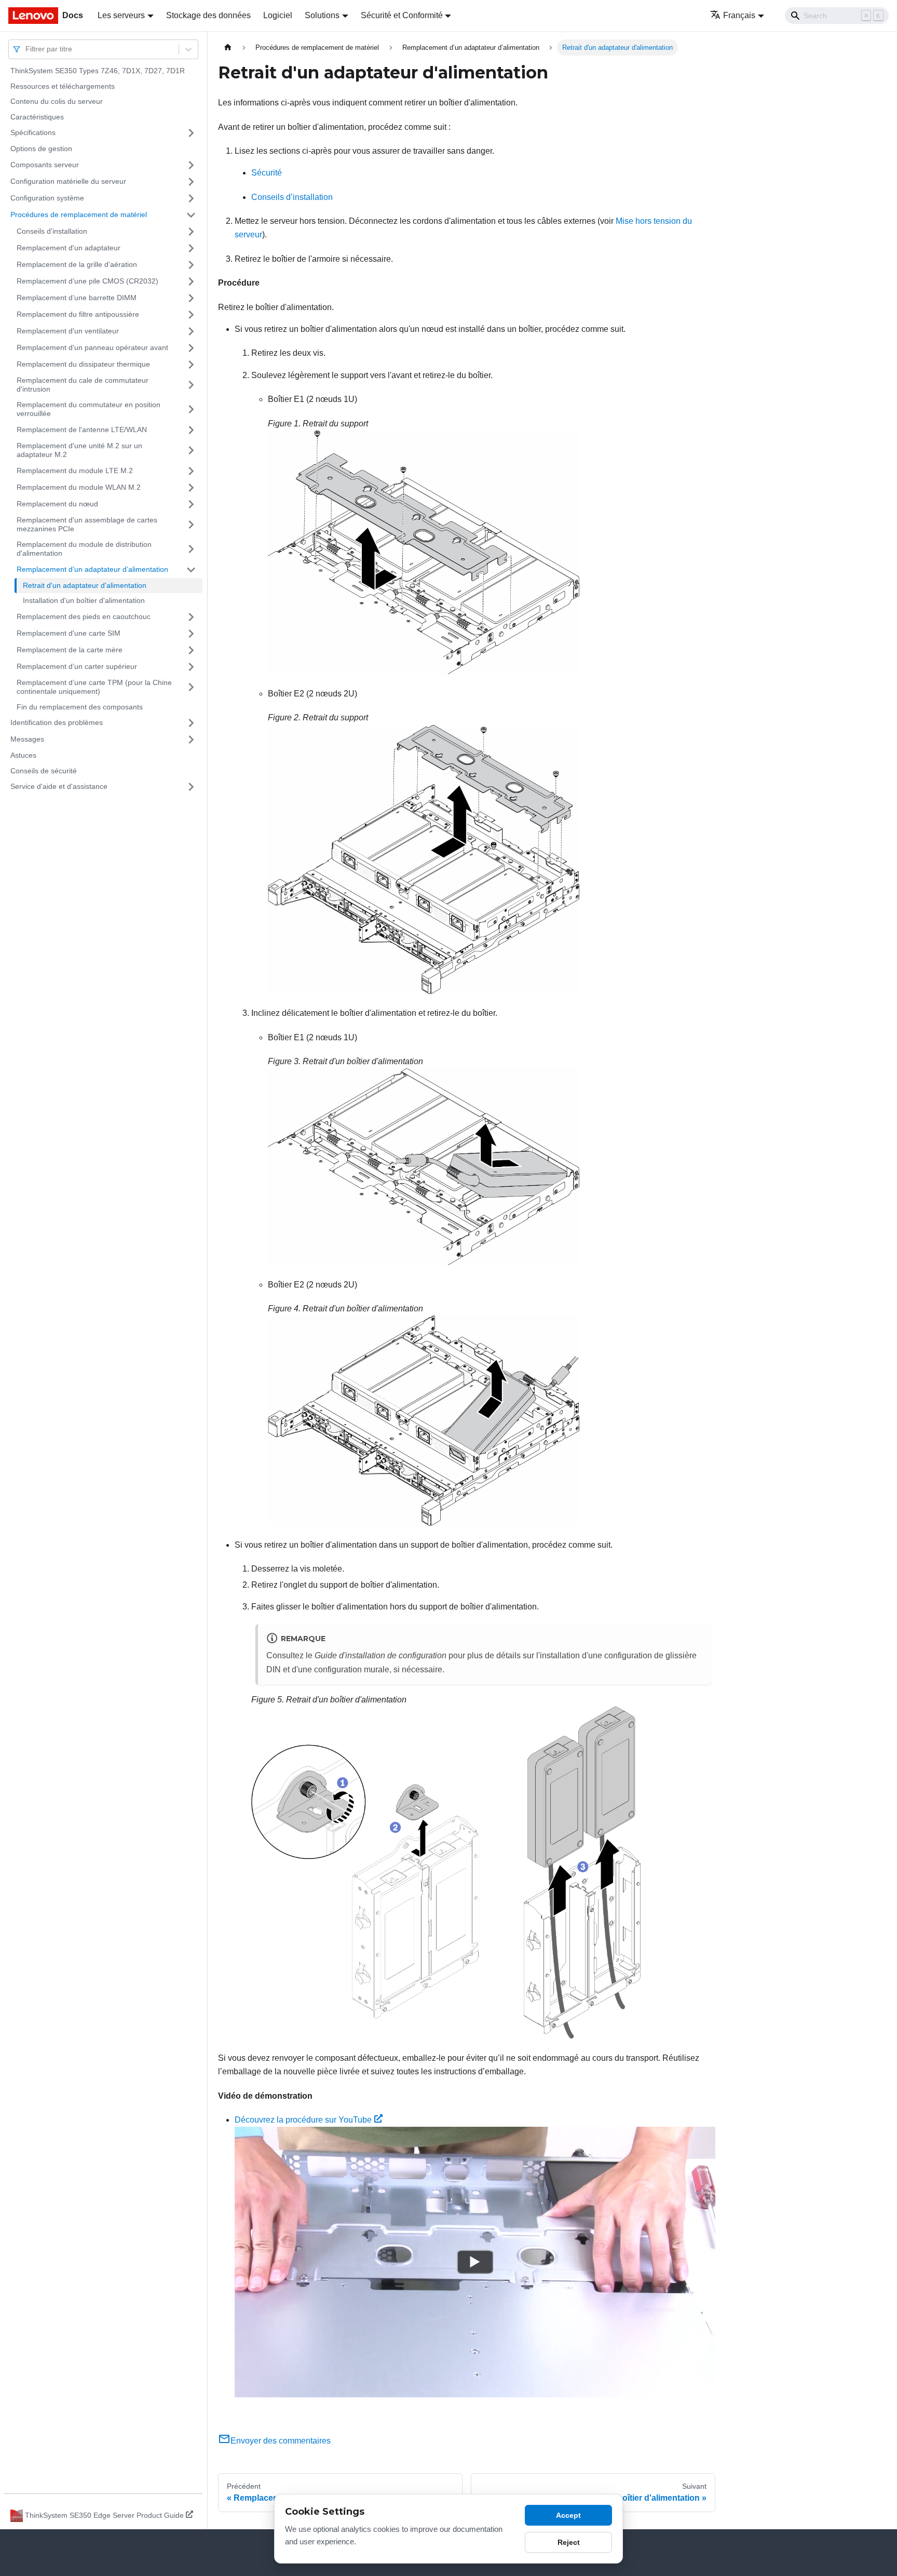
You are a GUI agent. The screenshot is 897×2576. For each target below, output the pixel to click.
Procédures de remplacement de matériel (79, 214)
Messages (27, 739)
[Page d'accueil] (228, 48)
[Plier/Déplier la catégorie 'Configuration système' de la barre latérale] (191, 198)
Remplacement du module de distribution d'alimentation (84, 549)
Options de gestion (41, 149)
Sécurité (267, 173)
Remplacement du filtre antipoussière (78, 314)
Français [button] (739, 15)
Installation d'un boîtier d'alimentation (84, 600)
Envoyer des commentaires (281, 2441)
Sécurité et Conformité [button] (402, 15)
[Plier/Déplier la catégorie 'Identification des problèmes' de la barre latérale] (191, 723)
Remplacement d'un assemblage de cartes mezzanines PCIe (87, 525)
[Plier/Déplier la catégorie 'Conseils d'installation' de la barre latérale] (191, 232)
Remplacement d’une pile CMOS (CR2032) (87, 281)
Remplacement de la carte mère (70, 650)
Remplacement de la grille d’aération (77, 264)
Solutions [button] (322, 15)
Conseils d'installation (52, 231)
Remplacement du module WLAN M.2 (79, 487)
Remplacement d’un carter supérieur (77, 666)
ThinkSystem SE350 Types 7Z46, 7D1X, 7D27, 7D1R (98, 71)
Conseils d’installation (292, 197)
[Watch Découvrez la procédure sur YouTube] (475, 2262)
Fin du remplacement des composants (80, 707)
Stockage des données (208, 15)
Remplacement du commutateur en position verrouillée (89, 409)
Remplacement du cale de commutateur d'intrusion (83, 385)
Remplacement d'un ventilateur (68, 331)
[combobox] (26, 49)
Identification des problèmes (57, 722)
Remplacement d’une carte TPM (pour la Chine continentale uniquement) (94, 687)
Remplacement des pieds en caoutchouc (84, 616)
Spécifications (33, 132)
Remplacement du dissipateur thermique (83, 364)
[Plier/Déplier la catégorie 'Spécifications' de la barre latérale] (191, 133)
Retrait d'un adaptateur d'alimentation (85, 585)
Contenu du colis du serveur (57, 101)
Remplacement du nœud (57, 504)
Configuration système (47, 198)
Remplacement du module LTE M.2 (75, 471)
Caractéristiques (37, 117)
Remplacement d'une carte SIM (69, 633)
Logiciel (278, 15)
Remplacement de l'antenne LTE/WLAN (82, 430)
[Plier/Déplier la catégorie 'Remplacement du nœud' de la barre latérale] (191, 504)
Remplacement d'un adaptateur (69, 248)
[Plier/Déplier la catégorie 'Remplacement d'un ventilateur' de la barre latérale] (191, 331)
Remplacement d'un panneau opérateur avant (92, 347)
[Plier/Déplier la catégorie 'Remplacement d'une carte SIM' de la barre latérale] (191, 634)
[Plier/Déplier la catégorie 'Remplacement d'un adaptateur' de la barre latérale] (191, 248)
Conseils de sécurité (44, 771)
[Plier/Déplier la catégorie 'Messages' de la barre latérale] (191, 740)
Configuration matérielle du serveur (68, 181)
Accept (568, 2515)
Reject (569, 2542)
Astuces (23, 755)
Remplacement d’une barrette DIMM (77, 298)
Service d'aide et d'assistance (59, 786)
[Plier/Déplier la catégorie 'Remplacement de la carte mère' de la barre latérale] (191, 650)
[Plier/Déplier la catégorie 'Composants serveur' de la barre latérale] (191, 165)
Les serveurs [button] (121, 15)
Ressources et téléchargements (63, 86)
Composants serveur (45, 165)
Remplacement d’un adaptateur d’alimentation (92, 569)
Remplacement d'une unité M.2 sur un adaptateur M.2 (79, 450)
